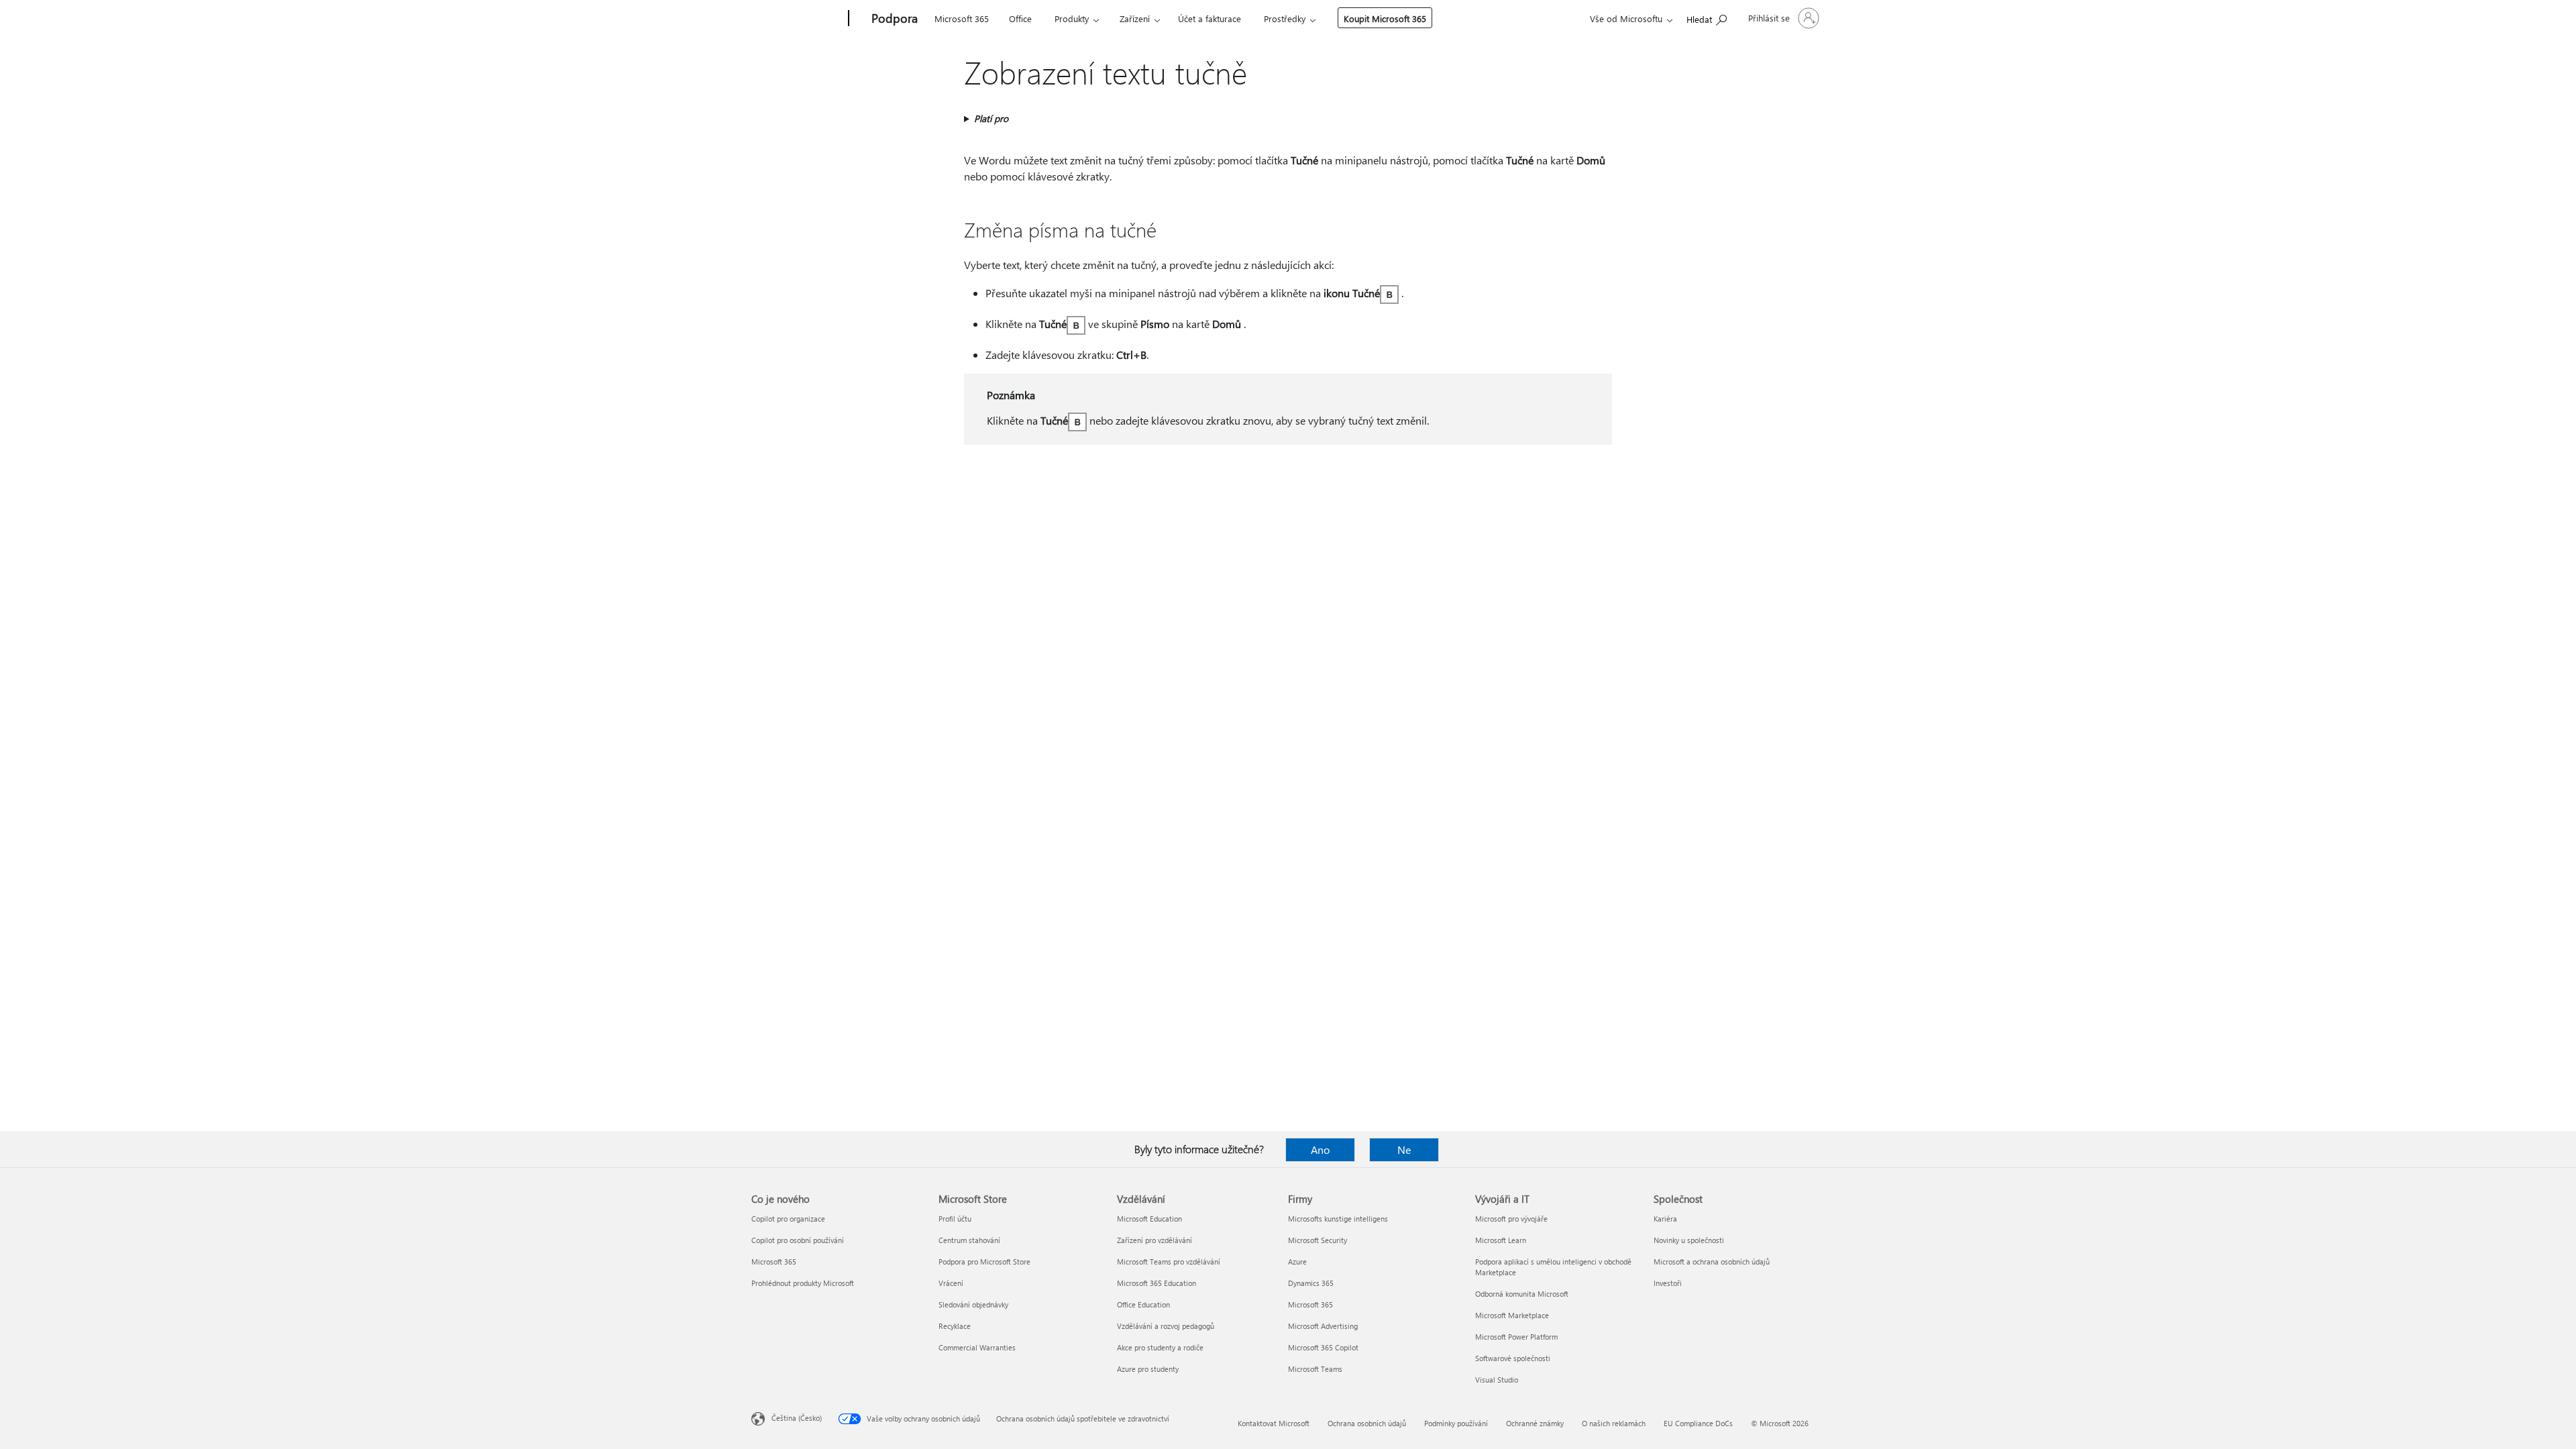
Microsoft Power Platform (1516, 1337)
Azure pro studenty (1148, 1369)
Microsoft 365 (962, 18)
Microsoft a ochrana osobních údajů (1712, 1262)
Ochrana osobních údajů (1367, 1423)
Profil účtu (955, 1219)
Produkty (1072, 18)
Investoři (1668, 1283)
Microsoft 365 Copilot (1323, 1347)
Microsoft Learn (1501, 1240)
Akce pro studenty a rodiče (1160, 1347)
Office (1020, 18)
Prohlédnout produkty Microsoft (803, 1283)
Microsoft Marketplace (1512, 1315)
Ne (1404, 1149)
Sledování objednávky (973, 1304)
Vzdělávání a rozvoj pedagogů (1166, 1326)
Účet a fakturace (1210, 18)
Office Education (1143, 1304)
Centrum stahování (969, 1240)
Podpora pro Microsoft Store (984, 1262)
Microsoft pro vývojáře (1511, 1219)
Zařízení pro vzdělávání (1155, 1240)
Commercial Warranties (977, 1347)
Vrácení (951, 1283)
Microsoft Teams (1315, 1369)
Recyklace (955, 1326)
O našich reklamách (1614, 1423)
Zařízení (1135, 18)
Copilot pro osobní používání (798, 1240)
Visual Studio (1497, 1380)
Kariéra (1665, 1219)
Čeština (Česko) (797, 1418)
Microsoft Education (1149, 1219)
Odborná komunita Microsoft (1522, 1294)
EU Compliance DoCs (1698, 1423)
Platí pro (991, 118)
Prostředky (1285, 18)
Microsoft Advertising (1323, 1326)
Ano (1320, 1149)
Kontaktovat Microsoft (1274, 1423)
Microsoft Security (1318, 1240)
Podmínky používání (1456, 1423)
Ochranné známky (1535, 1423)
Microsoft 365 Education (1157, 1283)
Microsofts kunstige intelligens (1338, 1219)
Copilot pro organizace (788, 1219)
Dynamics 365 (1311, 1283)
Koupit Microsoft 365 (1385, 18)
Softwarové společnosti (1513, 1358)
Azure (1297, 1262)
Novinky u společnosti (1689, 1240)
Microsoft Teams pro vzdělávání (1169, 1262)
